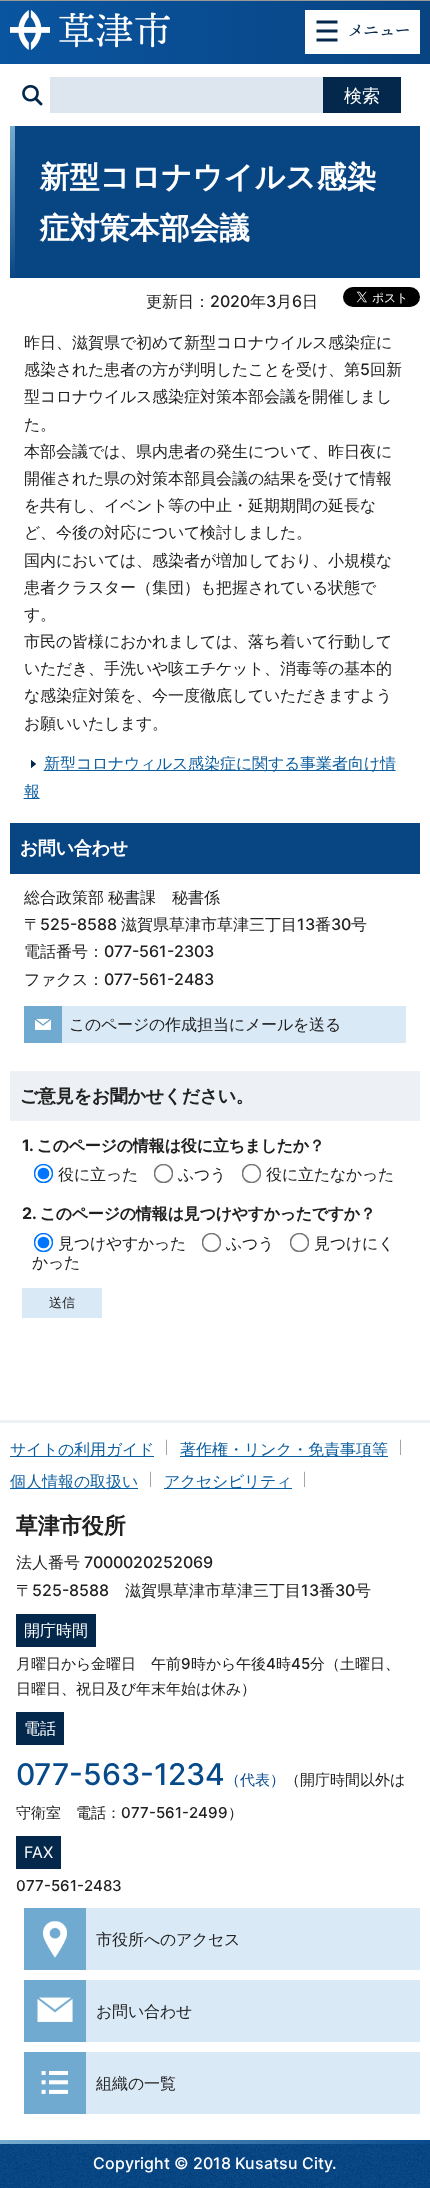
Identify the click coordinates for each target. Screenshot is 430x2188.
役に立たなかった (330, 1174)
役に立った (98, 1174)
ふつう (202, 1174)
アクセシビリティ (228, 1481)
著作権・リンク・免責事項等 (284, 1449)
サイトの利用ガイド (82, 1449)
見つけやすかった (122, 1243)
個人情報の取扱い (74, 1481)
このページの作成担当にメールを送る (205, 1024)
